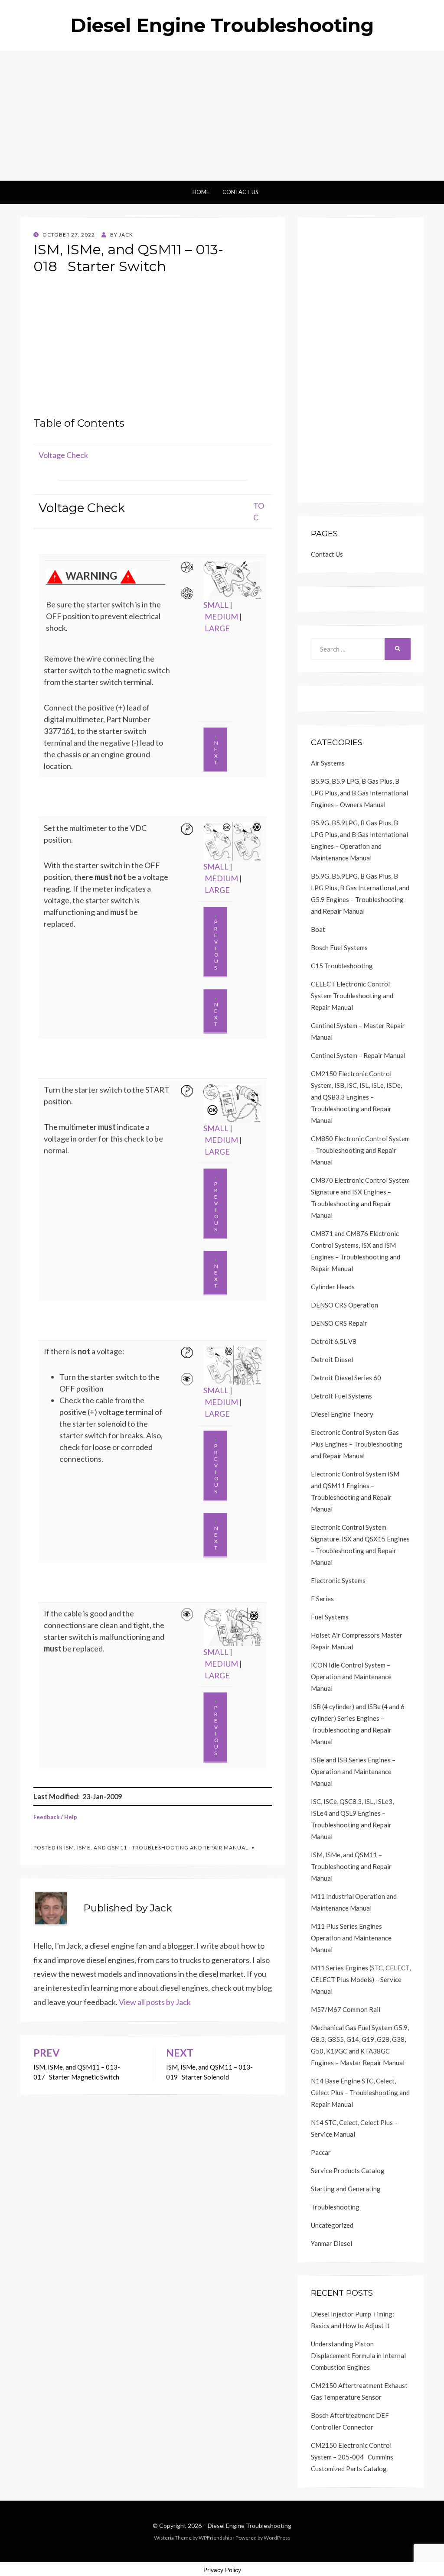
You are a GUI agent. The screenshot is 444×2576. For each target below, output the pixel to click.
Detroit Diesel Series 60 (346, 1378)
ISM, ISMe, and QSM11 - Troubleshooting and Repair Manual (156, 1848)
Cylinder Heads (333, 1287)
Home (201, 192)
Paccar (321, 2152)
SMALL (216, 605)
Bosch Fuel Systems (339, 947)
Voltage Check (63, 455)
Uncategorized (332, 2225)
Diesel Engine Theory (342, 1414)
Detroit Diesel (332, 1359)
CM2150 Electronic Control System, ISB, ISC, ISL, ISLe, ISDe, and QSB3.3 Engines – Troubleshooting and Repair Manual (356, 1097)
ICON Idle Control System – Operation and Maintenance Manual (351, 1677)
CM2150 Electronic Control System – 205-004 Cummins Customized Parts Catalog (352, 2457)
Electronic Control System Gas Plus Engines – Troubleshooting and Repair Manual (357, 1444)
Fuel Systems (330, 1617)
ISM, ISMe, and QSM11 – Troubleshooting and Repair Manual (351, 1866)
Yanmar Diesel (331, 2243)
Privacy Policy (222, 2570)
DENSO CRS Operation (344, 1305)
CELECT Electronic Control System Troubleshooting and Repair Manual (352, 996)
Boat (318, 929)
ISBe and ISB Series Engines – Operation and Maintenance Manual (353, 1771)
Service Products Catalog (348, 2170)
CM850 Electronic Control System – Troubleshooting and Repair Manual (360, 1150)
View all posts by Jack (155, 2002)
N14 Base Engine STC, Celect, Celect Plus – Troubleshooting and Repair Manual (360, 2093)
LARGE (217, 628)
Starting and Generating (346, 2189)
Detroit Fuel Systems (341, 1396)
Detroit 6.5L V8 (334, 1341)
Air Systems (328, 763)
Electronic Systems (338, 1580)
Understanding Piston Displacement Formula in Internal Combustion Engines (358, 2355)
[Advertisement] (222, 116)
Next (216, 753)
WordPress (277, 2538)
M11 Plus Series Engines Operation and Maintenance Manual (351, 1938)
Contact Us (240, 192)
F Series (322, 1599)
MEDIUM (221, 616)
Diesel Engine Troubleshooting (222, 25)
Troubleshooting (335, 2207)
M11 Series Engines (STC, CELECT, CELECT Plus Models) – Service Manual (361, 1979)
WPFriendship (215, 2538)
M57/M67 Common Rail (346, 2009)
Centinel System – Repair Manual (358, 1055)
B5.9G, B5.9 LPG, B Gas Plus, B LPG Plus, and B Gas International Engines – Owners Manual (359, 793)
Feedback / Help (55, 1817)
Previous (216, 945)
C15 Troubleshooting (342, 966)
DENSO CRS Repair (339, 1323)
